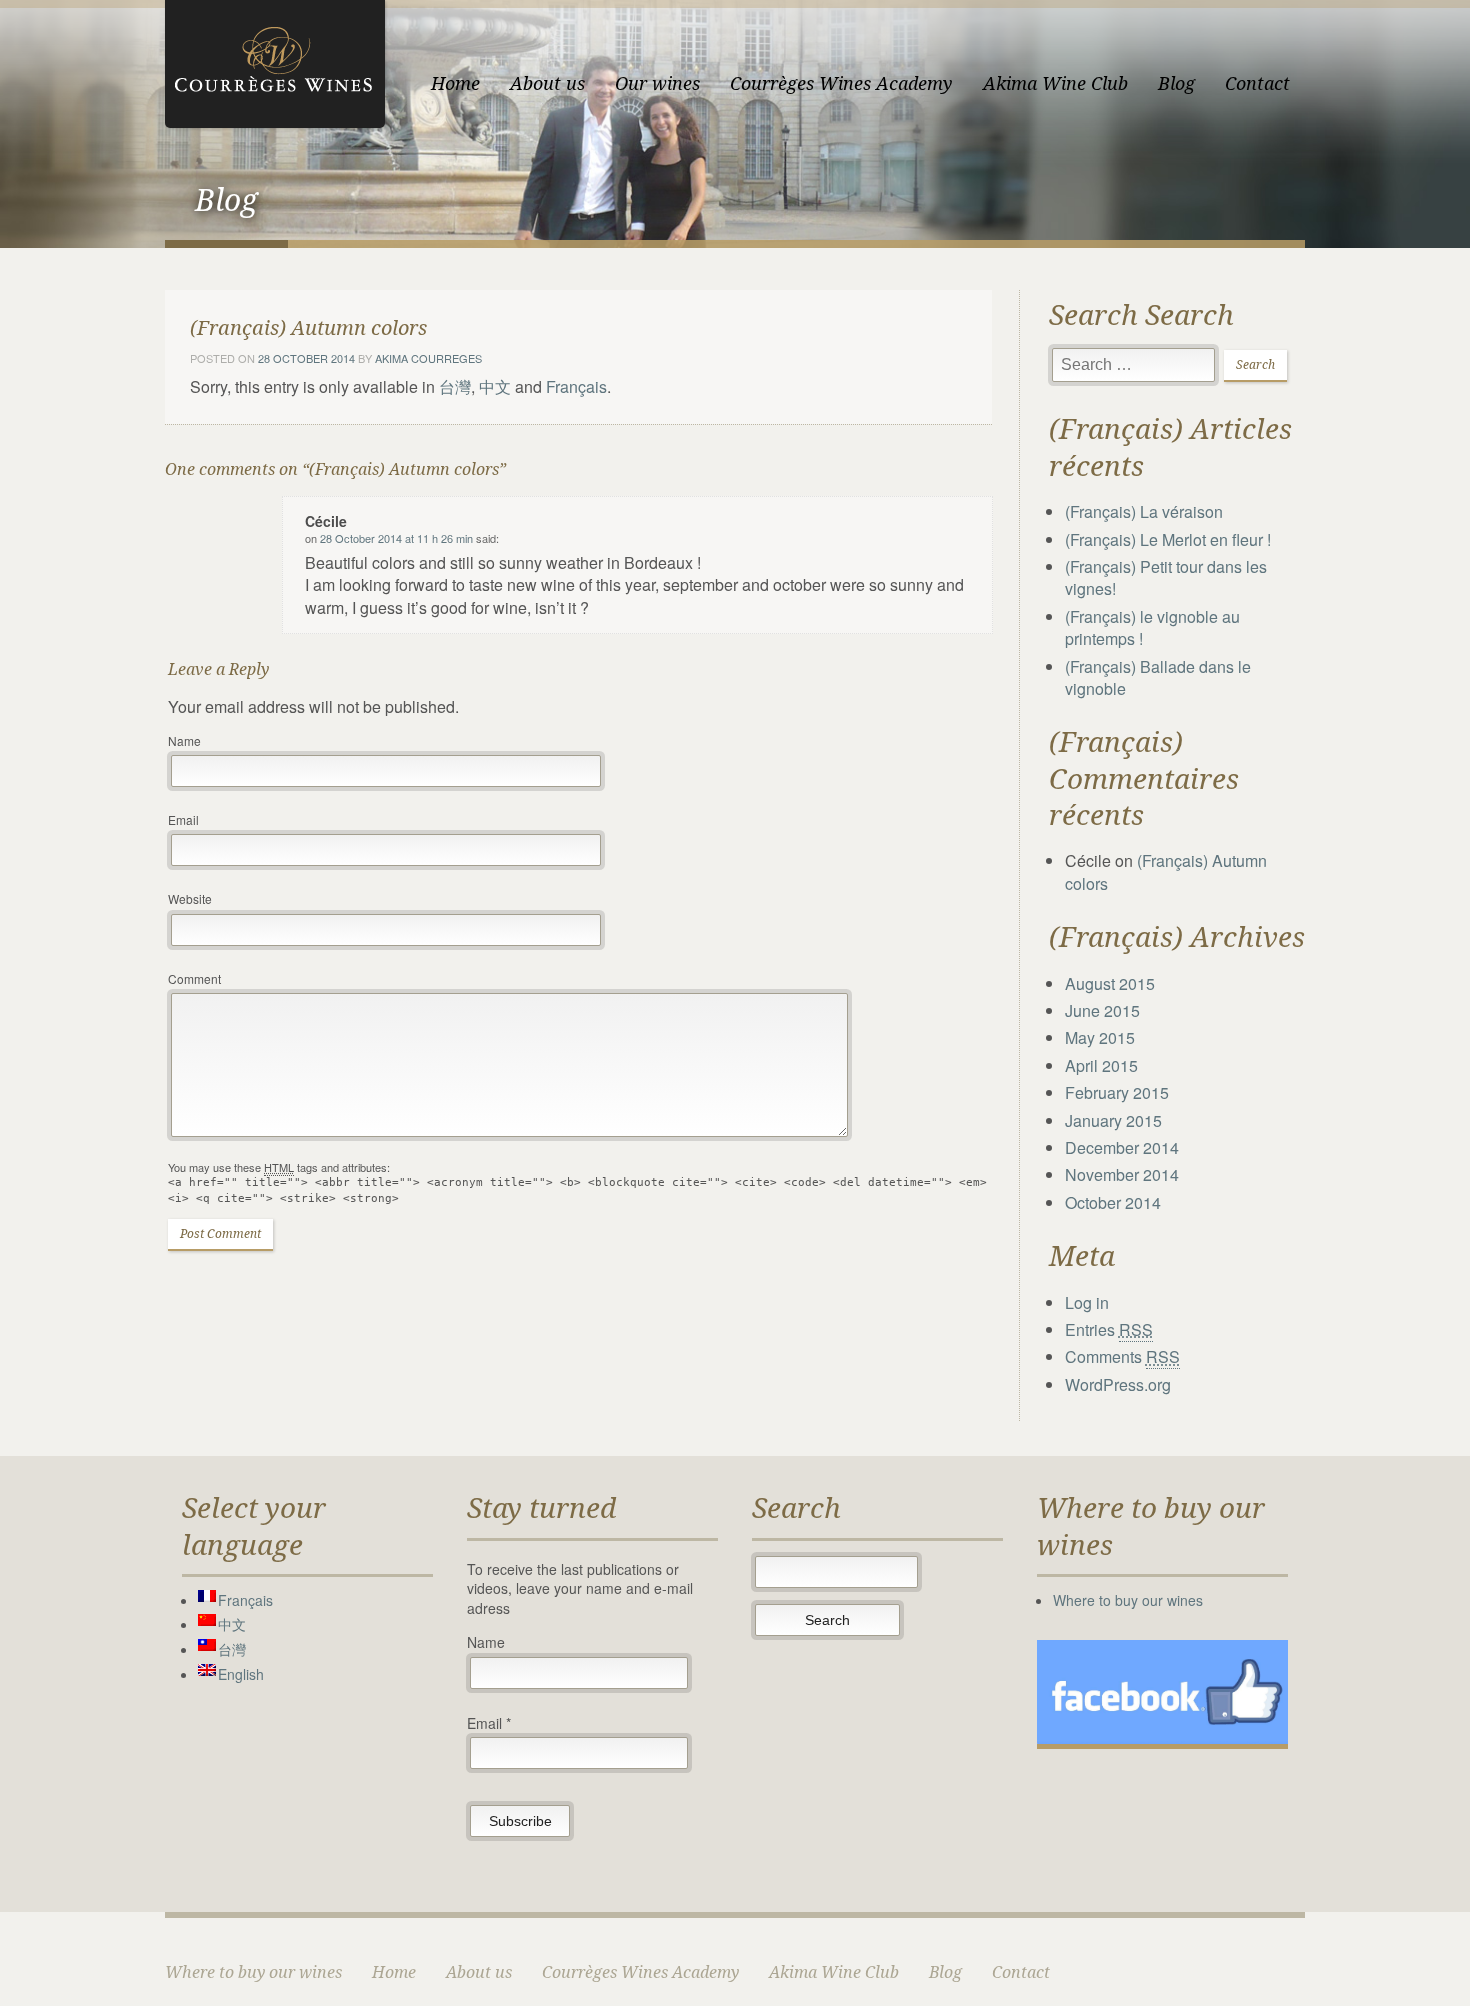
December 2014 (1122, 1147)
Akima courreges (428, 358)
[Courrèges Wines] (275, 61)
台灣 (455, 386)
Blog (1176, 83)
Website (190, 898)
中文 (495, 386)
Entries (1109, 1329)
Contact (1257, 83)
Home (455, 83)
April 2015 (1101, 1065)
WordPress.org (1118, 1384)
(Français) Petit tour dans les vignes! (1166, 577)
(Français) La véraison (1144, 511)
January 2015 (1113, 1120)
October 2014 (1113, 1202)
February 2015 (1117, 1092)
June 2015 (1102, 1010)
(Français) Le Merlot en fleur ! (1168, 539)
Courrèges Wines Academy (841, 83)
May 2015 (1100, 1037)
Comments (1122, 1356)
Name (184, 740)
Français (576, 386)
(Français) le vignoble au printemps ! (1152, 627)
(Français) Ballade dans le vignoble (1158, 677)
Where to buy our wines (1128, 1600)
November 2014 (1122, 1174)
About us (547, 83)
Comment (194, 978)
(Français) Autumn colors (1166, 871)
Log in (1087, 1302)
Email (183, 819)
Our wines (657, 83)
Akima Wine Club (1055, 83)
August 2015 (1110, 983)
